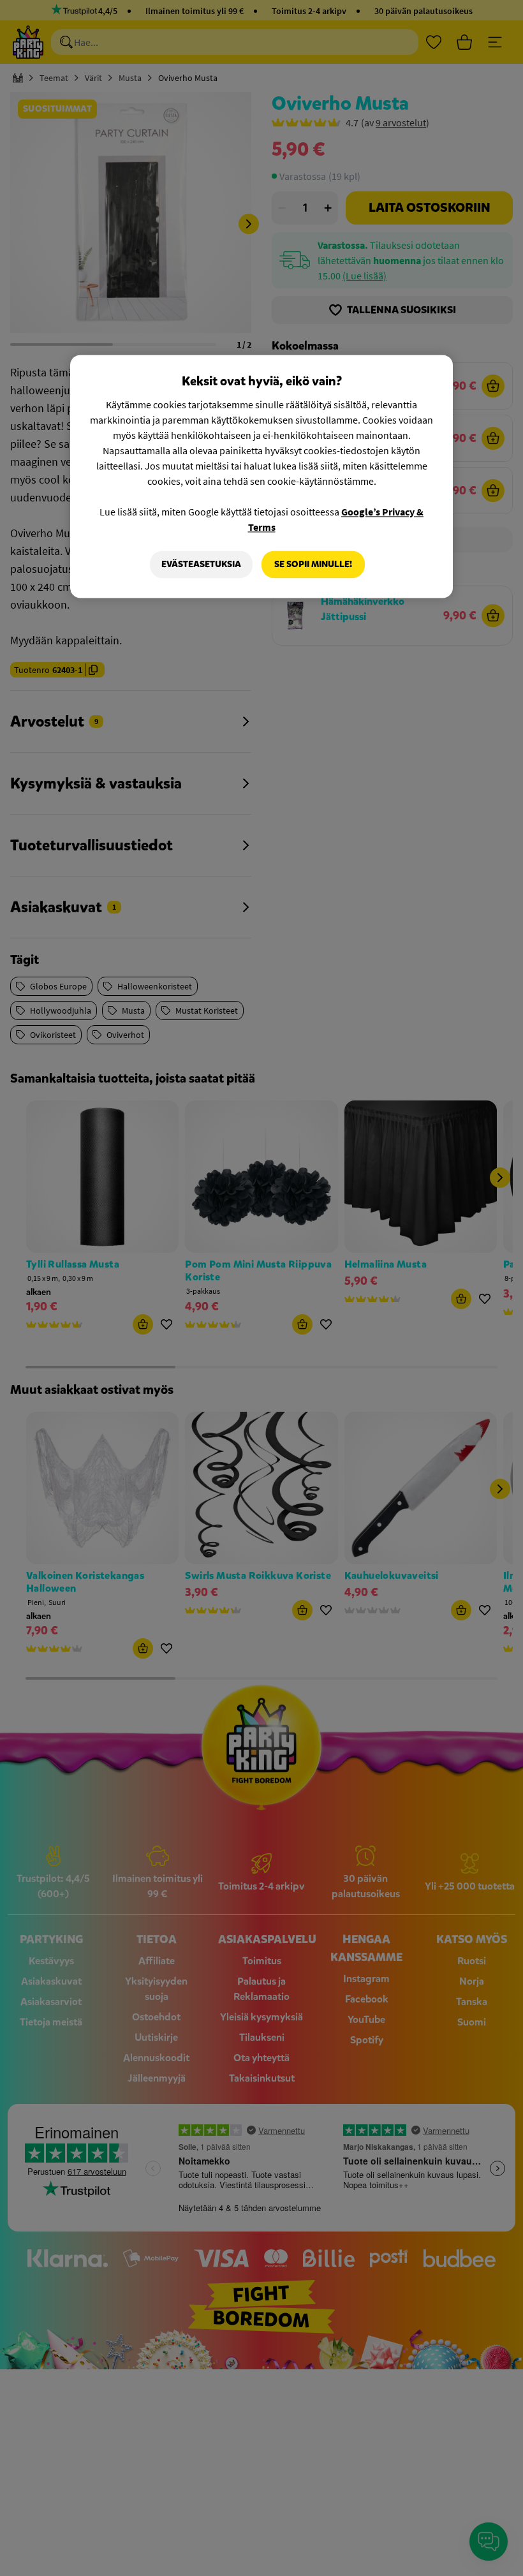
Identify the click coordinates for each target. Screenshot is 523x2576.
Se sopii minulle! (313, 564)
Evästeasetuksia (201, 564)
